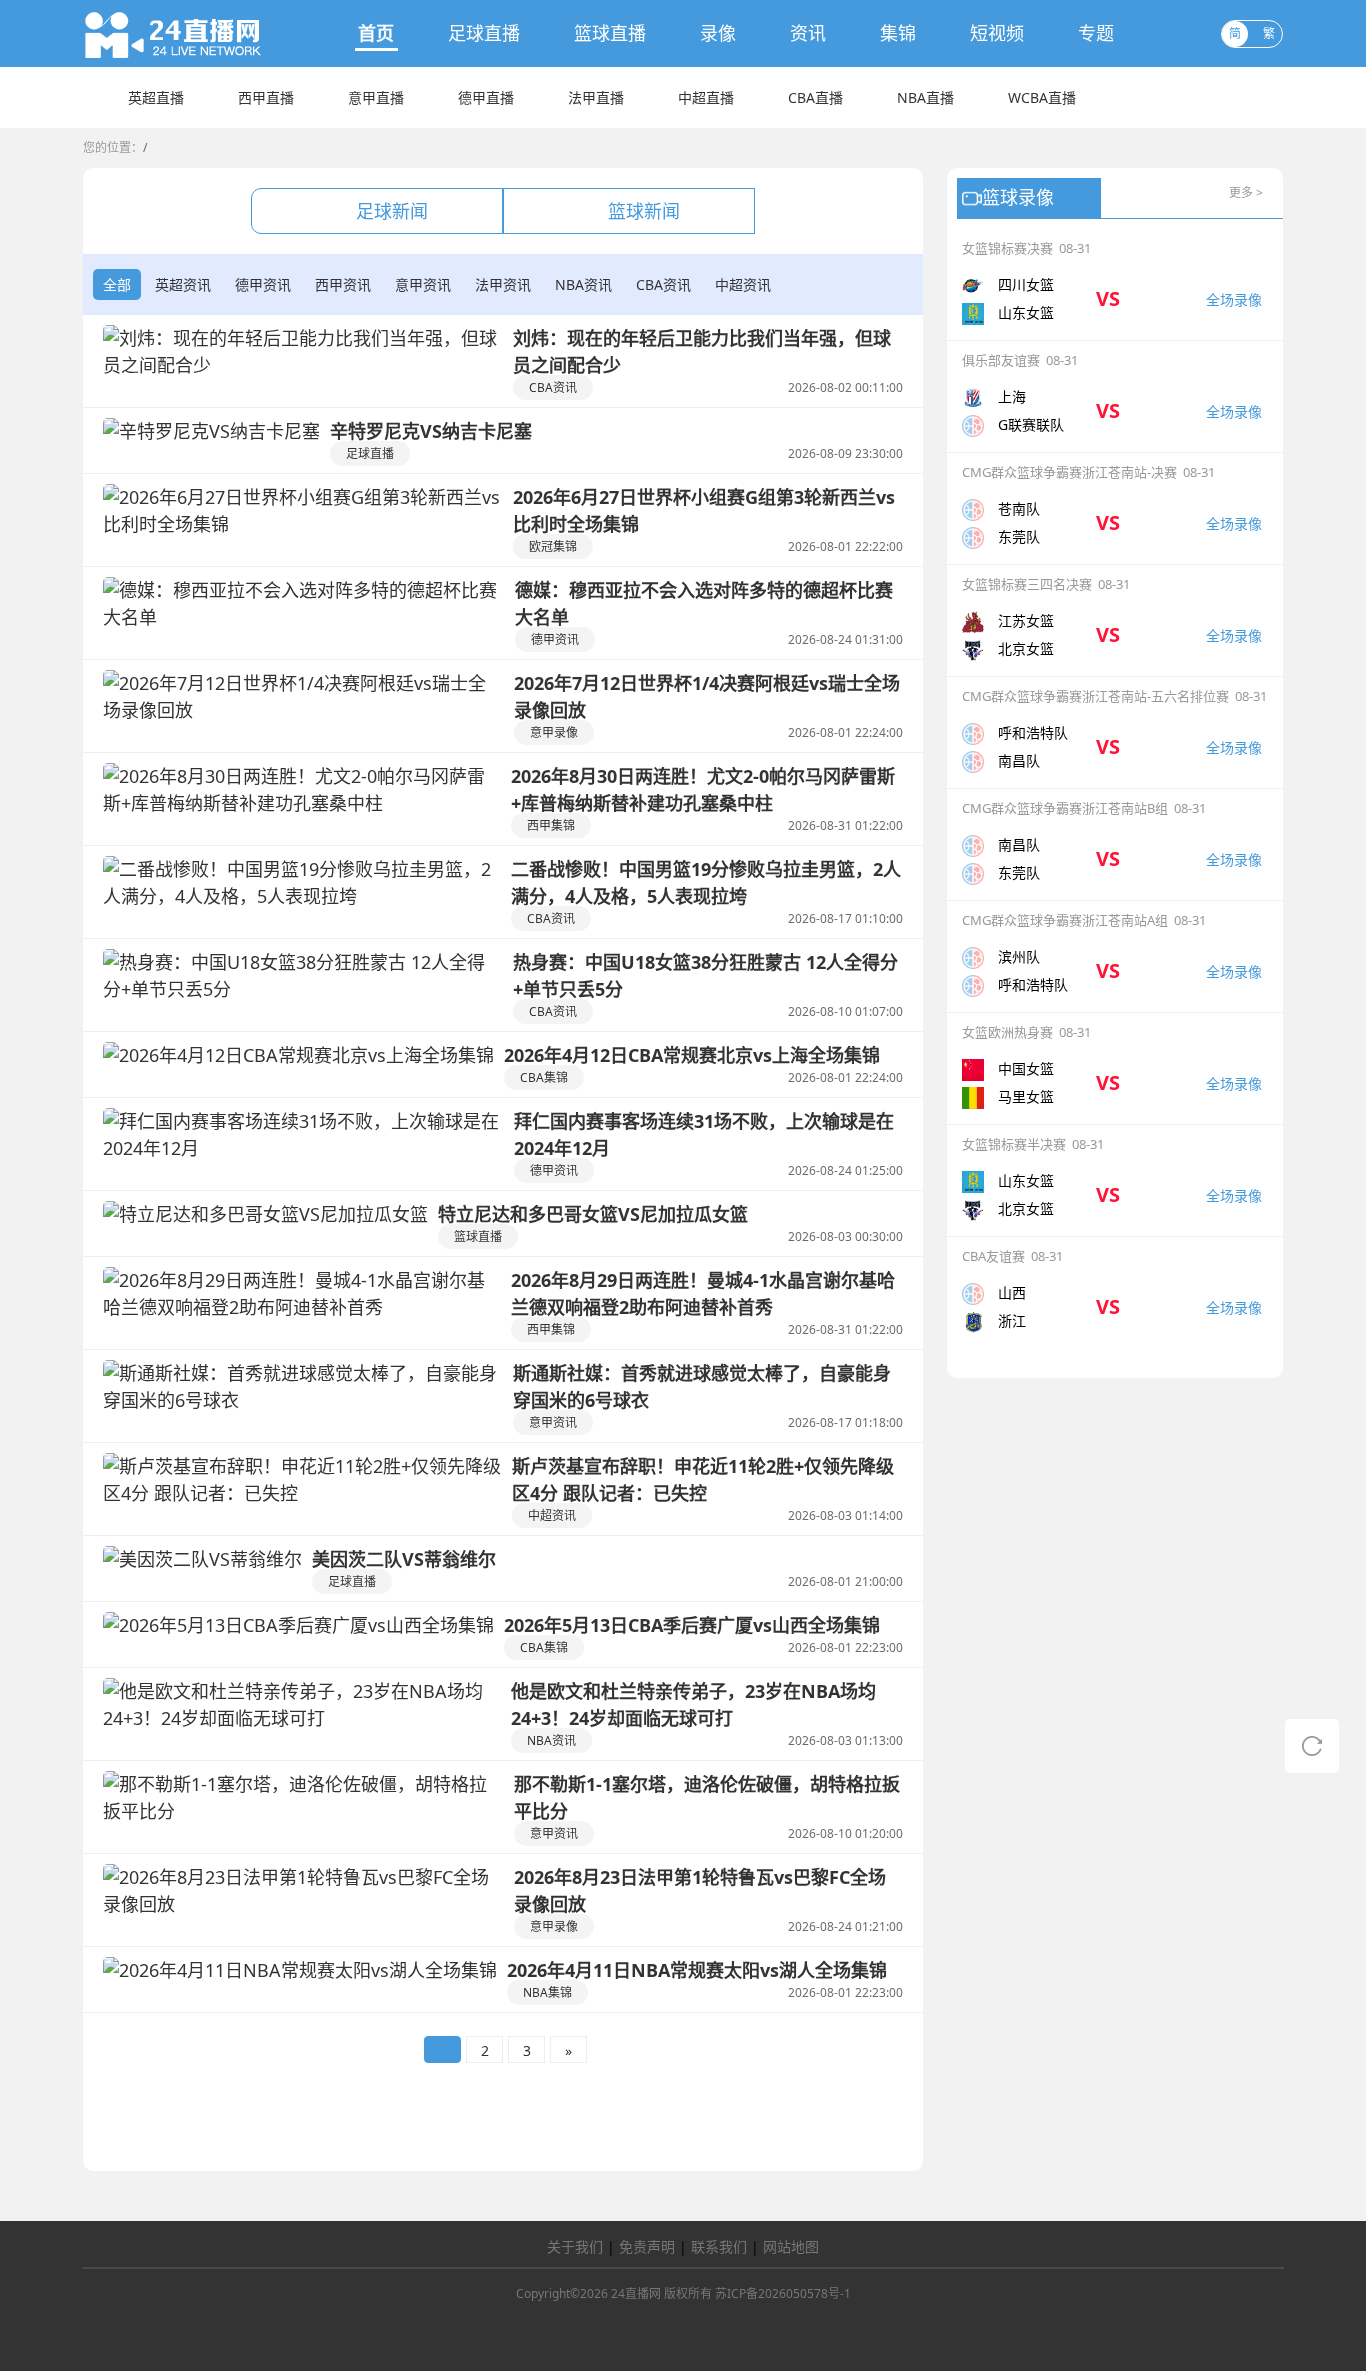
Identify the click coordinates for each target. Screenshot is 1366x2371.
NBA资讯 (583, 284)
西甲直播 (266, 97)
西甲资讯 (343, 284)
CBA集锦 (544, 1077)
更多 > (1246, 192)
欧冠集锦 (553, 546)
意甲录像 (554, 732)
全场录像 (1234, 299)
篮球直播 (610, 33)
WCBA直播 (1042, 97)
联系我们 (719, 2246)
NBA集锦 (547, 1992)
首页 (376, 33)
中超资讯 (743, 284)
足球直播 (484, 33)
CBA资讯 (663, 284)
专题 (1096, 33)
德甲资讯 (263, 284)
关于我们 (575, 2246)
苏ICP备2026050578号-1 (783, 2293)
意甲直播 (376, 97)
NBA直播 (925, 97)
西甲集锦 (551, 825)
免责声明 (647, 2246)
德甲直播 (486, 97)
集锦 (898, 33)
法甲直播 (596, 97)
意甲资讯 (423, 284)
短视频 (997, 33)
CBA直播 (815, 97)
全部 (117, 284)
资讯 (808, 33)
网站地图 (791, 2246)
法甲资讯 (503, 284)
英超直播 (156, 97)
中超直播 (706, 97)
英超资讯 (183, 284)
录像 (718, 33)
